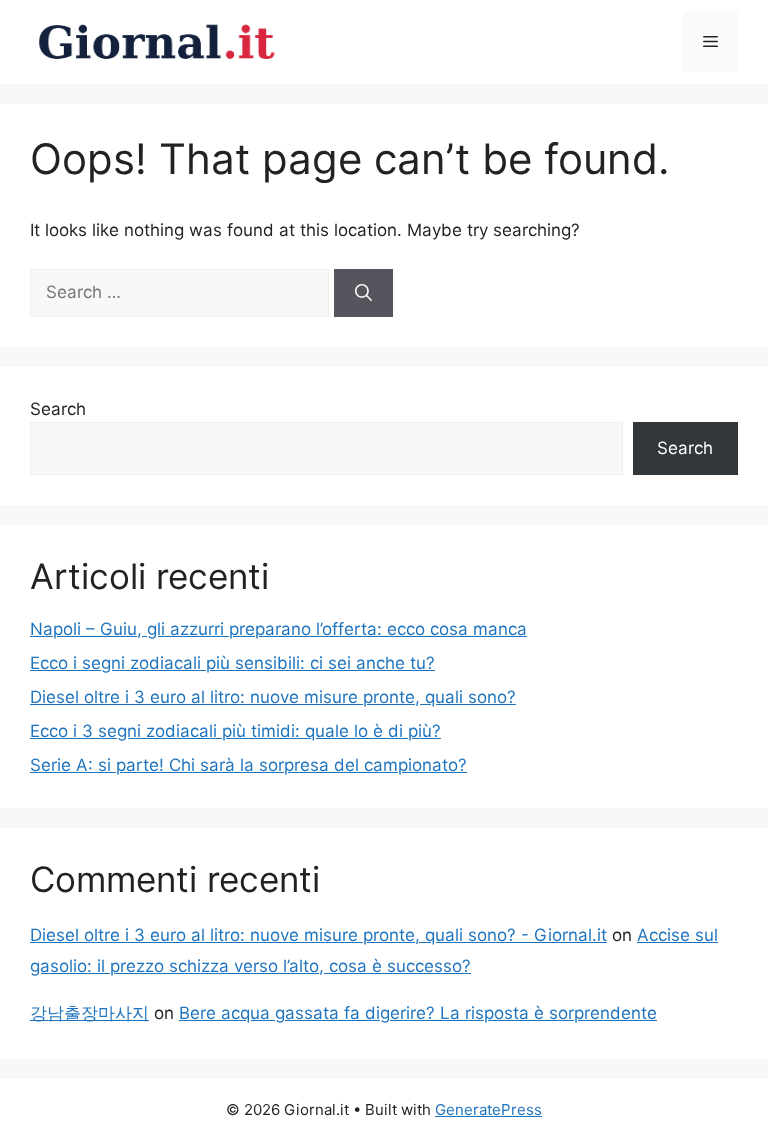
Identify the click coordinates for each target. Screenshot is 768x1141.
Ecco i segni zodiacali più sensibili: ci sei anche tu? (232, 663)
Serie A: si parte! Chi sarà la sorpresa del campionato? (248, 765)
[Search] (363, 293)
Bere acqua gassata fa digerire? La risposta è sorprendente (418, 1013)
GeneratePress (488, 1109)
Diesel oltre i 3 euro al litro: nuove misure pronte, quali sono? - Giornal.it (318, 935)
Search (58, 409)
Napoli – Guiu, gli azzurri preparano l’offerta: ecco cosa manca (278, 629)
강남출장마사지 (89, 1013)
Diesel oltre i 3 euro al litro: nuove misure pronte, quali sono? (273, 697)
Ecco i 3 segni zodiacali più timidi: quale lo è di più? (235, 731)
